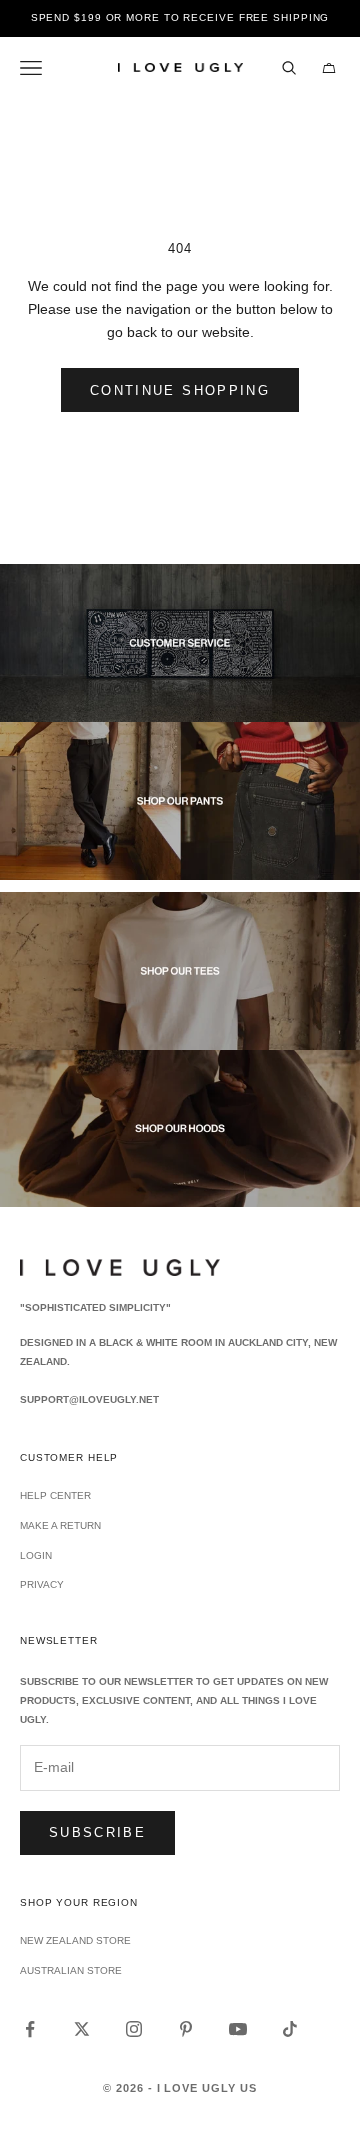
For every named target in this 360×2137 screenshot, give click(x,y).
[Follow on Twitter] (82, 2029)
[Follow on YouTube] (238, 2029)
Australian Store (71, 1970)
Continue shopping (180, 390)
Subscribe (97, 1832)
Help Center (55, 1495)
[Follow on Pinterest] (186, 2029)
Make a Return (60, 1525)
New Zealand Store (75, 1940)
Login (36, 1555)
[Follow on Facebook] (30, 2029)
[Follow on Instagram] (134, 2029)
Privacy (42, 1584)
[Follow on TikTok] (290, 2029)
